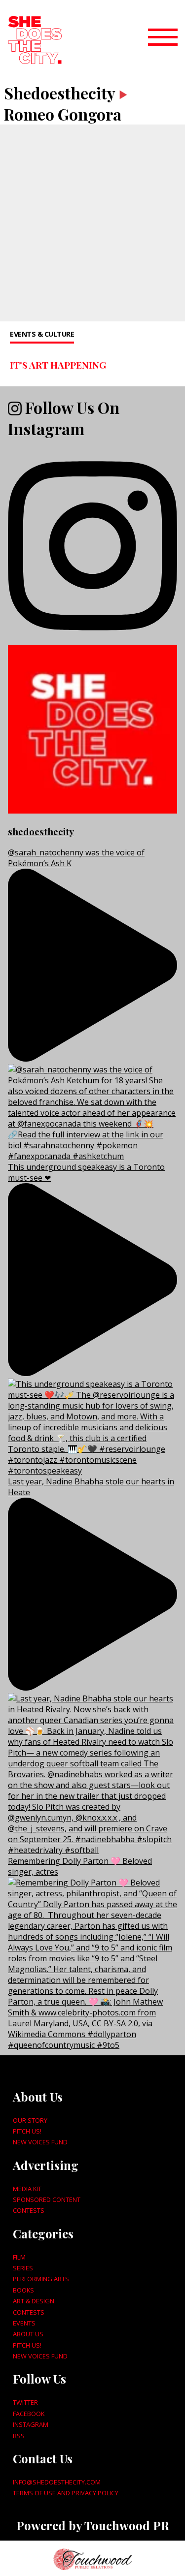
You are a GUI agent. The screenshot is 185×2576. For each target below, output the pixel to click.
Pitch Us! (27, 2131)
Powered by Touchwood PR (93, 2525)
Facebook (29, 2414)
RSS (19, 2436)
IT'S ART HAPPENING (58, 365)
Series (23, 2268)
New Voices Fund (40, 2142)
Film (19, 2257)
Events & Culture (42, 334)
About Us (28, 2334)
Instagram (31, 2424)
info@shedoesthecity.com (57, 2482)
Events (24, 2323)
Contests (29, 2210)
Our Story (30, 2120)
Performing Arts (41, 2279)
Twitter (25, 2402)
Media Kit (27, 2189)
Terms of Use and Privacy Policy (66, 2493)
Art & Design (34, 2301)
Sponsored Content (47, 2199)
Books (23, 2290)
